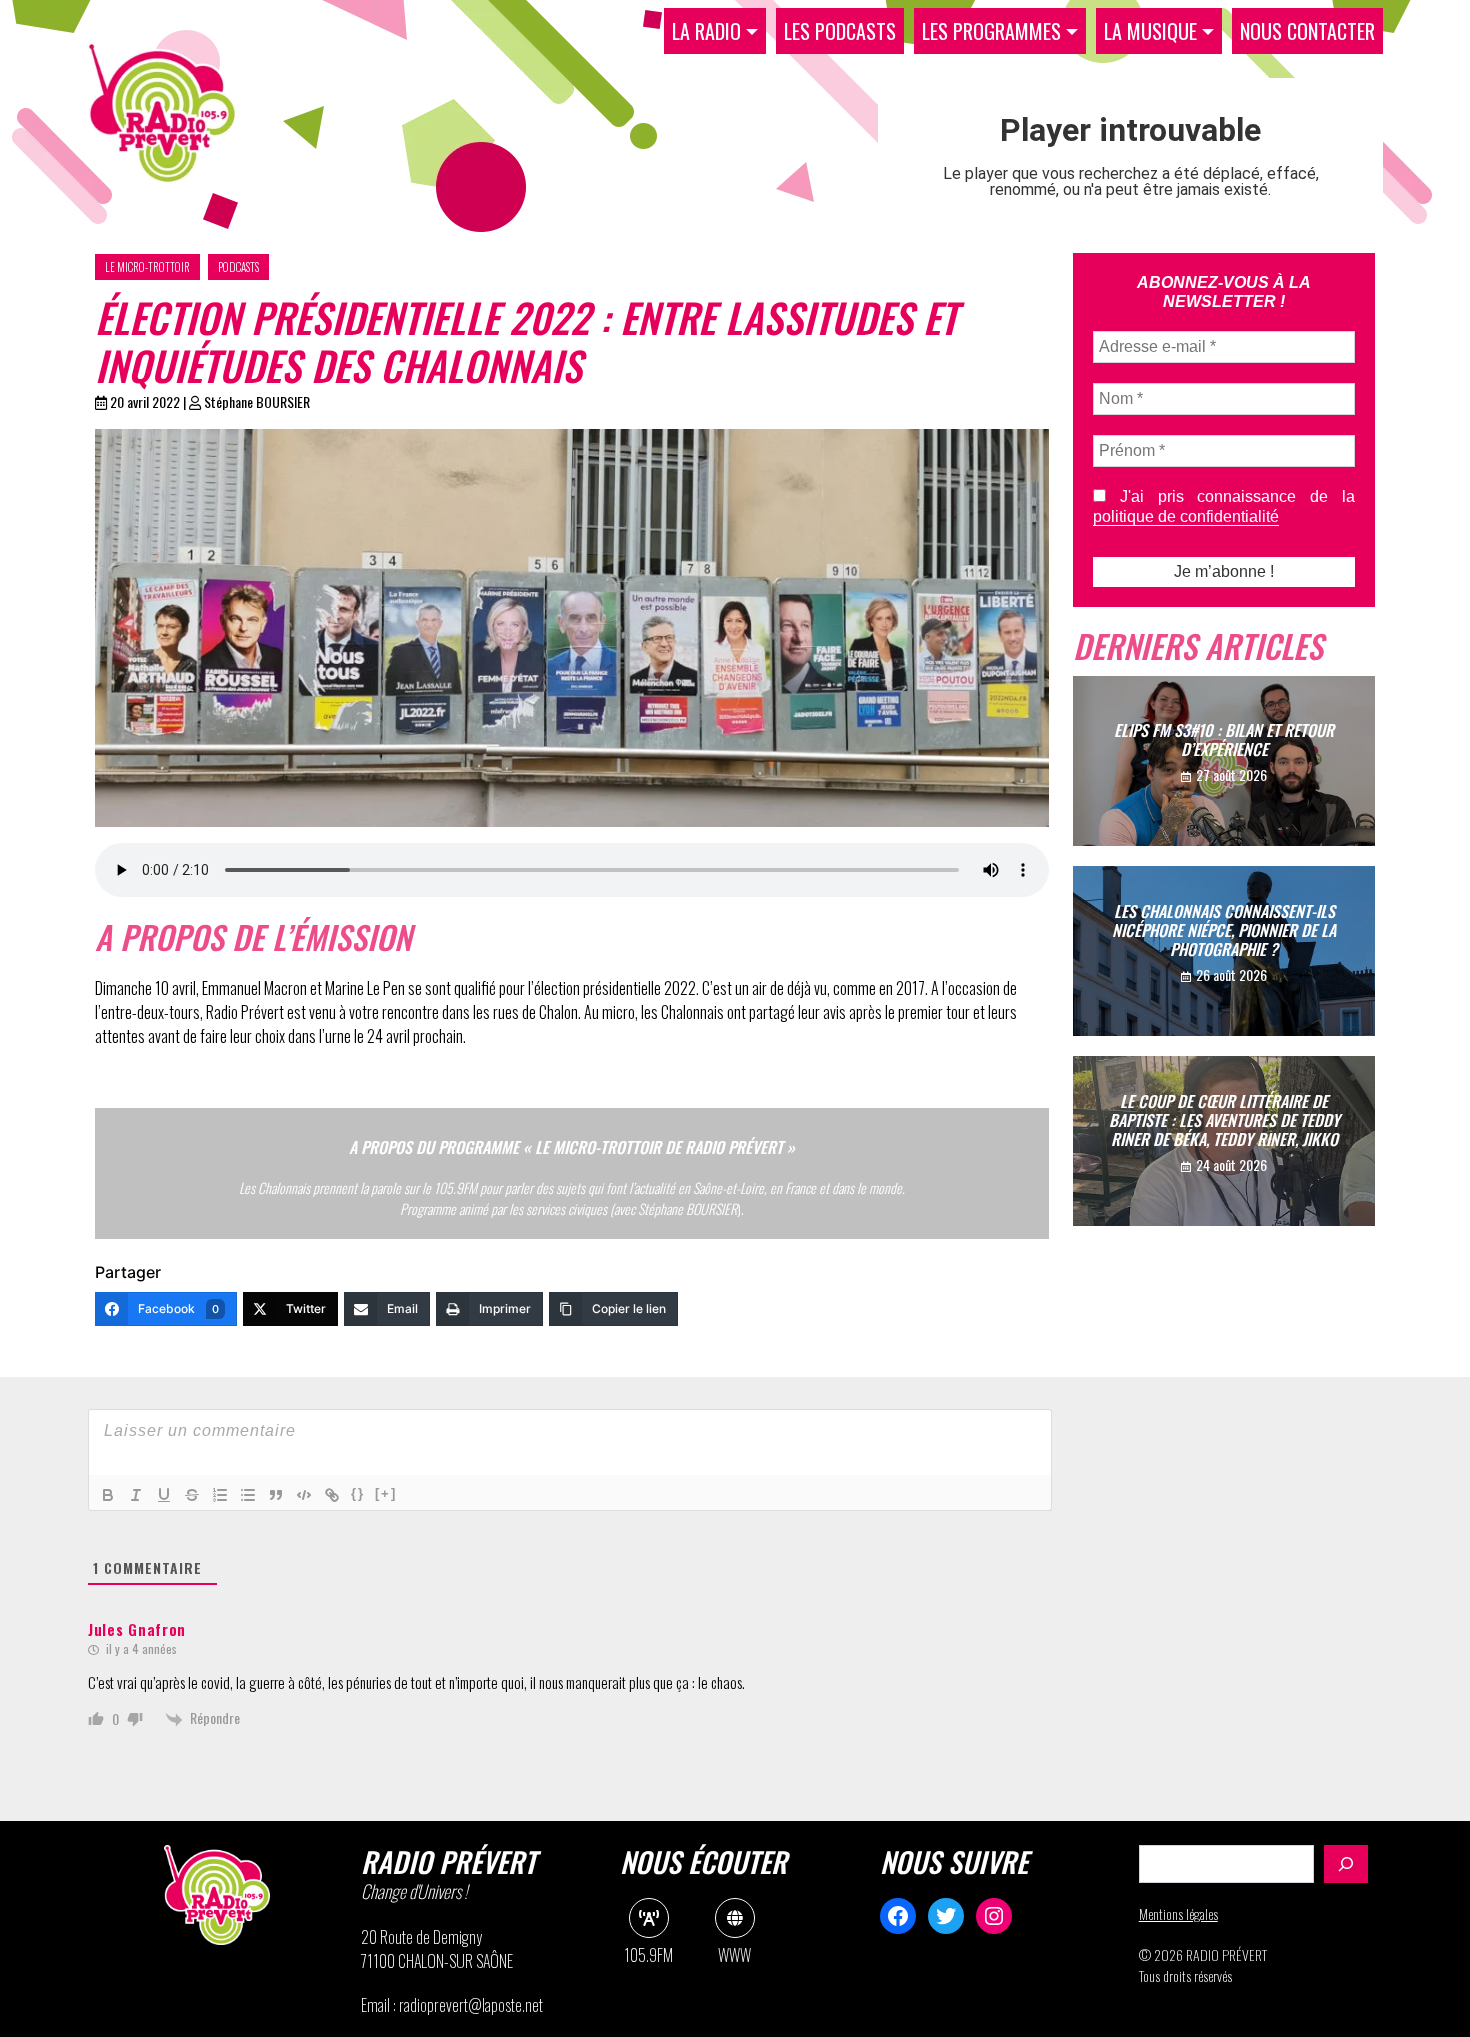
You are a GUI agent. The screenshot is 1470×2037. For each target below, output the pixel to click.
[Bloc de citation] (276, 1495)
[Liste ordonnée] (220, 1495)
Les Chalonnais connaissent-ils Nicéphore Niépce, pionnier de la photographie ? (1224, 929)
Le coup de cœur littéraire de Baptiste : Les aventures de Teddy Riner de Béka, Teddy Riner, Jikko (1224, 1119)
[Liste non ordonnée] (248, 1495)
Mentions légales (1178, 1913)
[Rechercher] (1346, 1864)
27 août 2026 (1231, 774)
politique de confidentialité (1186, 516)
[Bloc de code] (304, 1495)
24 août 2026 (1231, 1164)
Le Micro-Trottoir (147, 267)
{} (358, 1493)
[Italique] (136, 1495)
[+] (386, 1493)
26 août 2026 (1231, 974)
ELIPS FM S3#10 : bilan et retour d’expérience (1224, 739)
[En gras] (108, 1495)
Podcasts (238, 267)
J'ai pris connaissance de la (1224, 506)
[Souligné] (164, 1495)
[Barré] (192, 1495)
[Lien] (332, 1495)
